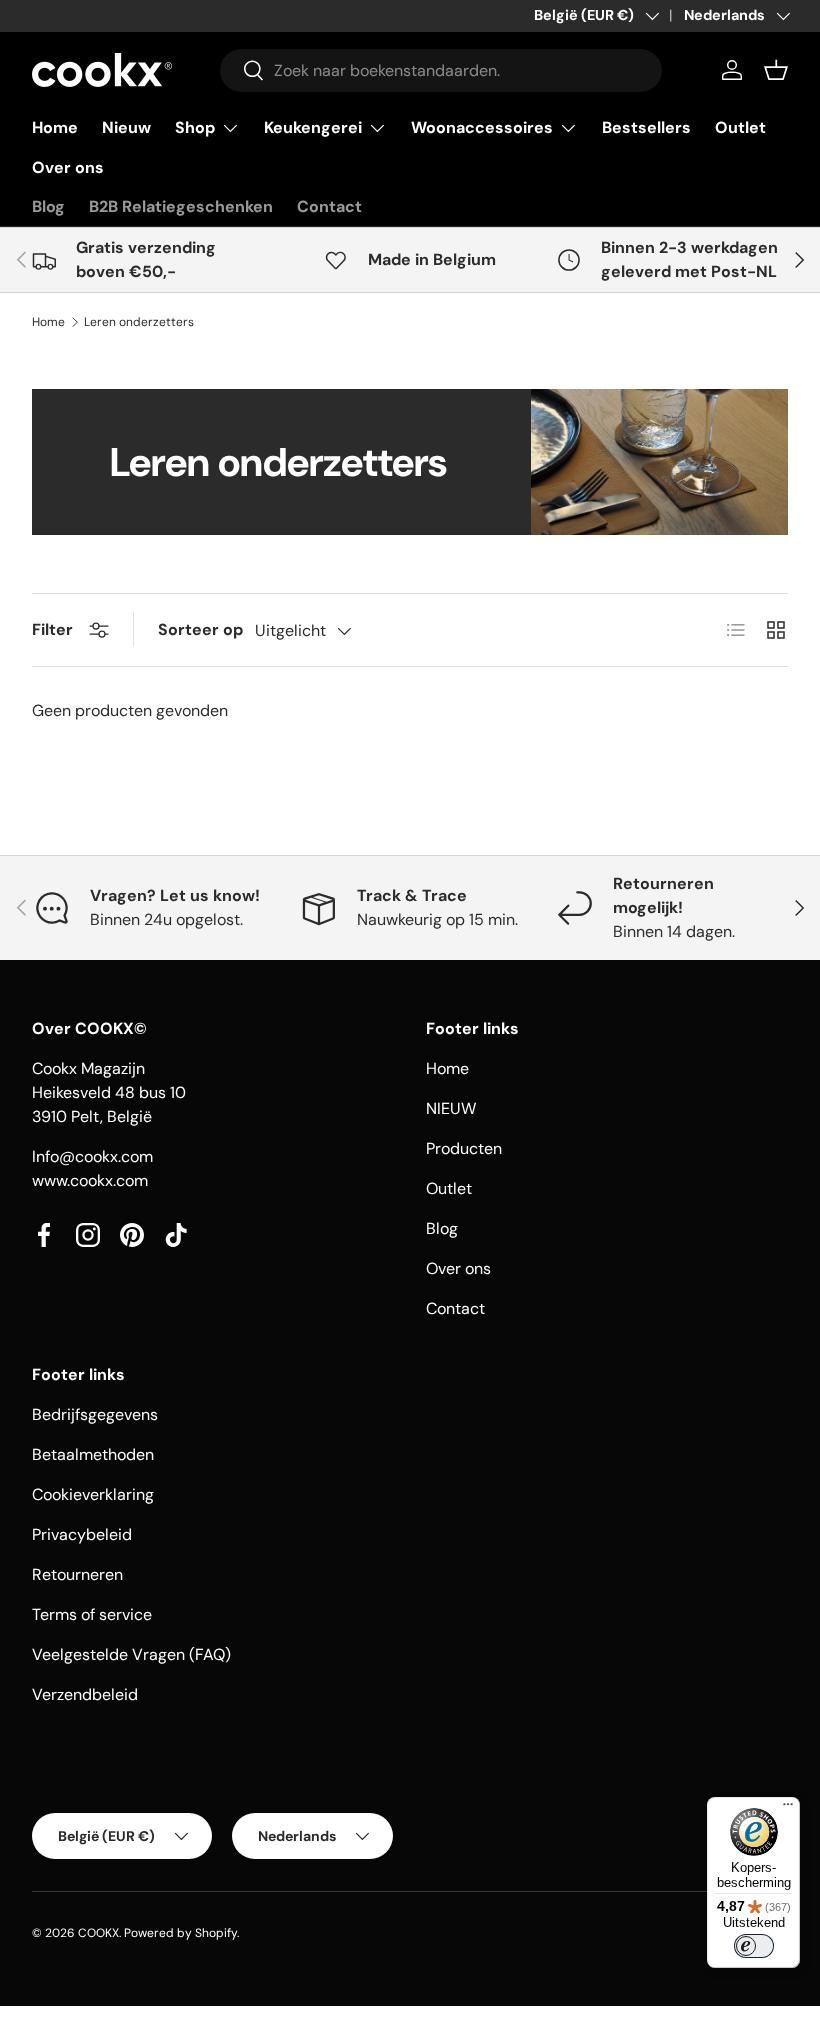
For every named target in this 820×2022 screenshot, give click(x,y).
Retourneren (77, 1574)
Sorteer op (200, 629)
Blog (48, 206)
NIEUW (451, 1108)
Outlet (740, 127)
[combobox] (441, 70)
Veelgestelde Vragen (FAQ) (131, 1654)
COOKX (98, 1933)
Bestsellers (646, 127)
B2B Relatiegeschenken (181, 206)
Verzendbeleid (85, 1694)
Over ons (68, 167)
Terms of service (92, 1614)
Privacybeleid (82, 1534)
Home (55, 127)
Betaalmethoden (93, 1454)
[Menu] (788, 1809)
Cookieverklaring (93, 1494)
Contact (329, 206)
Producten (464, 1148)
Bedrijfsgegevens (95, 1414)
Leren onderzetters (139, 322)
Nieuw (126, 127)
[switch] (754, 1946)
